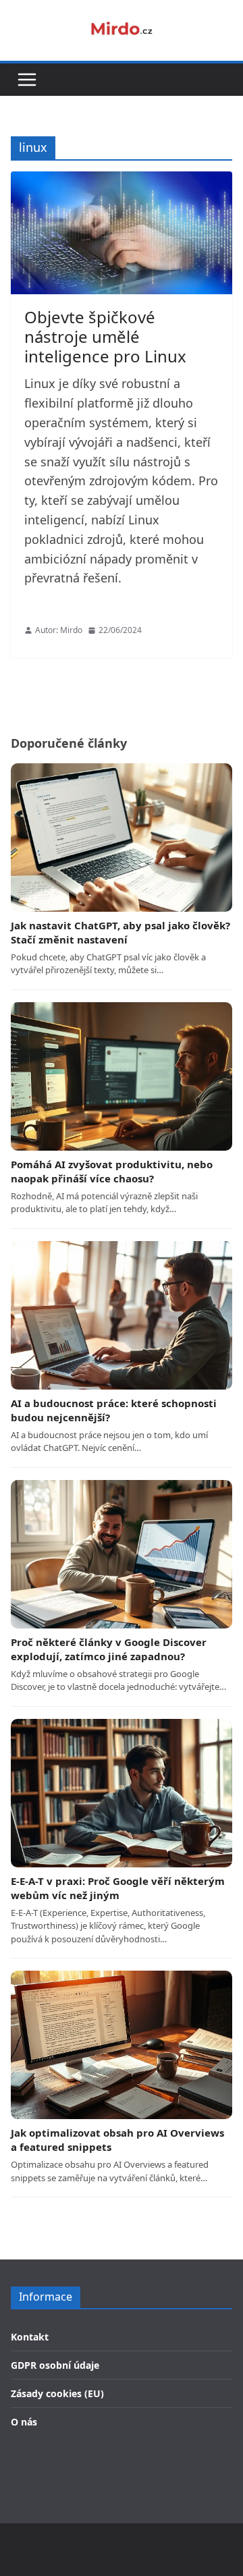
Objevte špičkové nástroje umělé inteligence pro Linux (105, 336)
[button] (27, 80)
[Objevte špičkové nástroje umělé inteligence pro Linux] (122, 233)
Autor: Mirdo (59, 630)
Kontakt (30, 2337)
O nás (24, 2422)
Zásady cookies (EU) (57, 2393)
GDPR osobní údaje (55, 2365)
